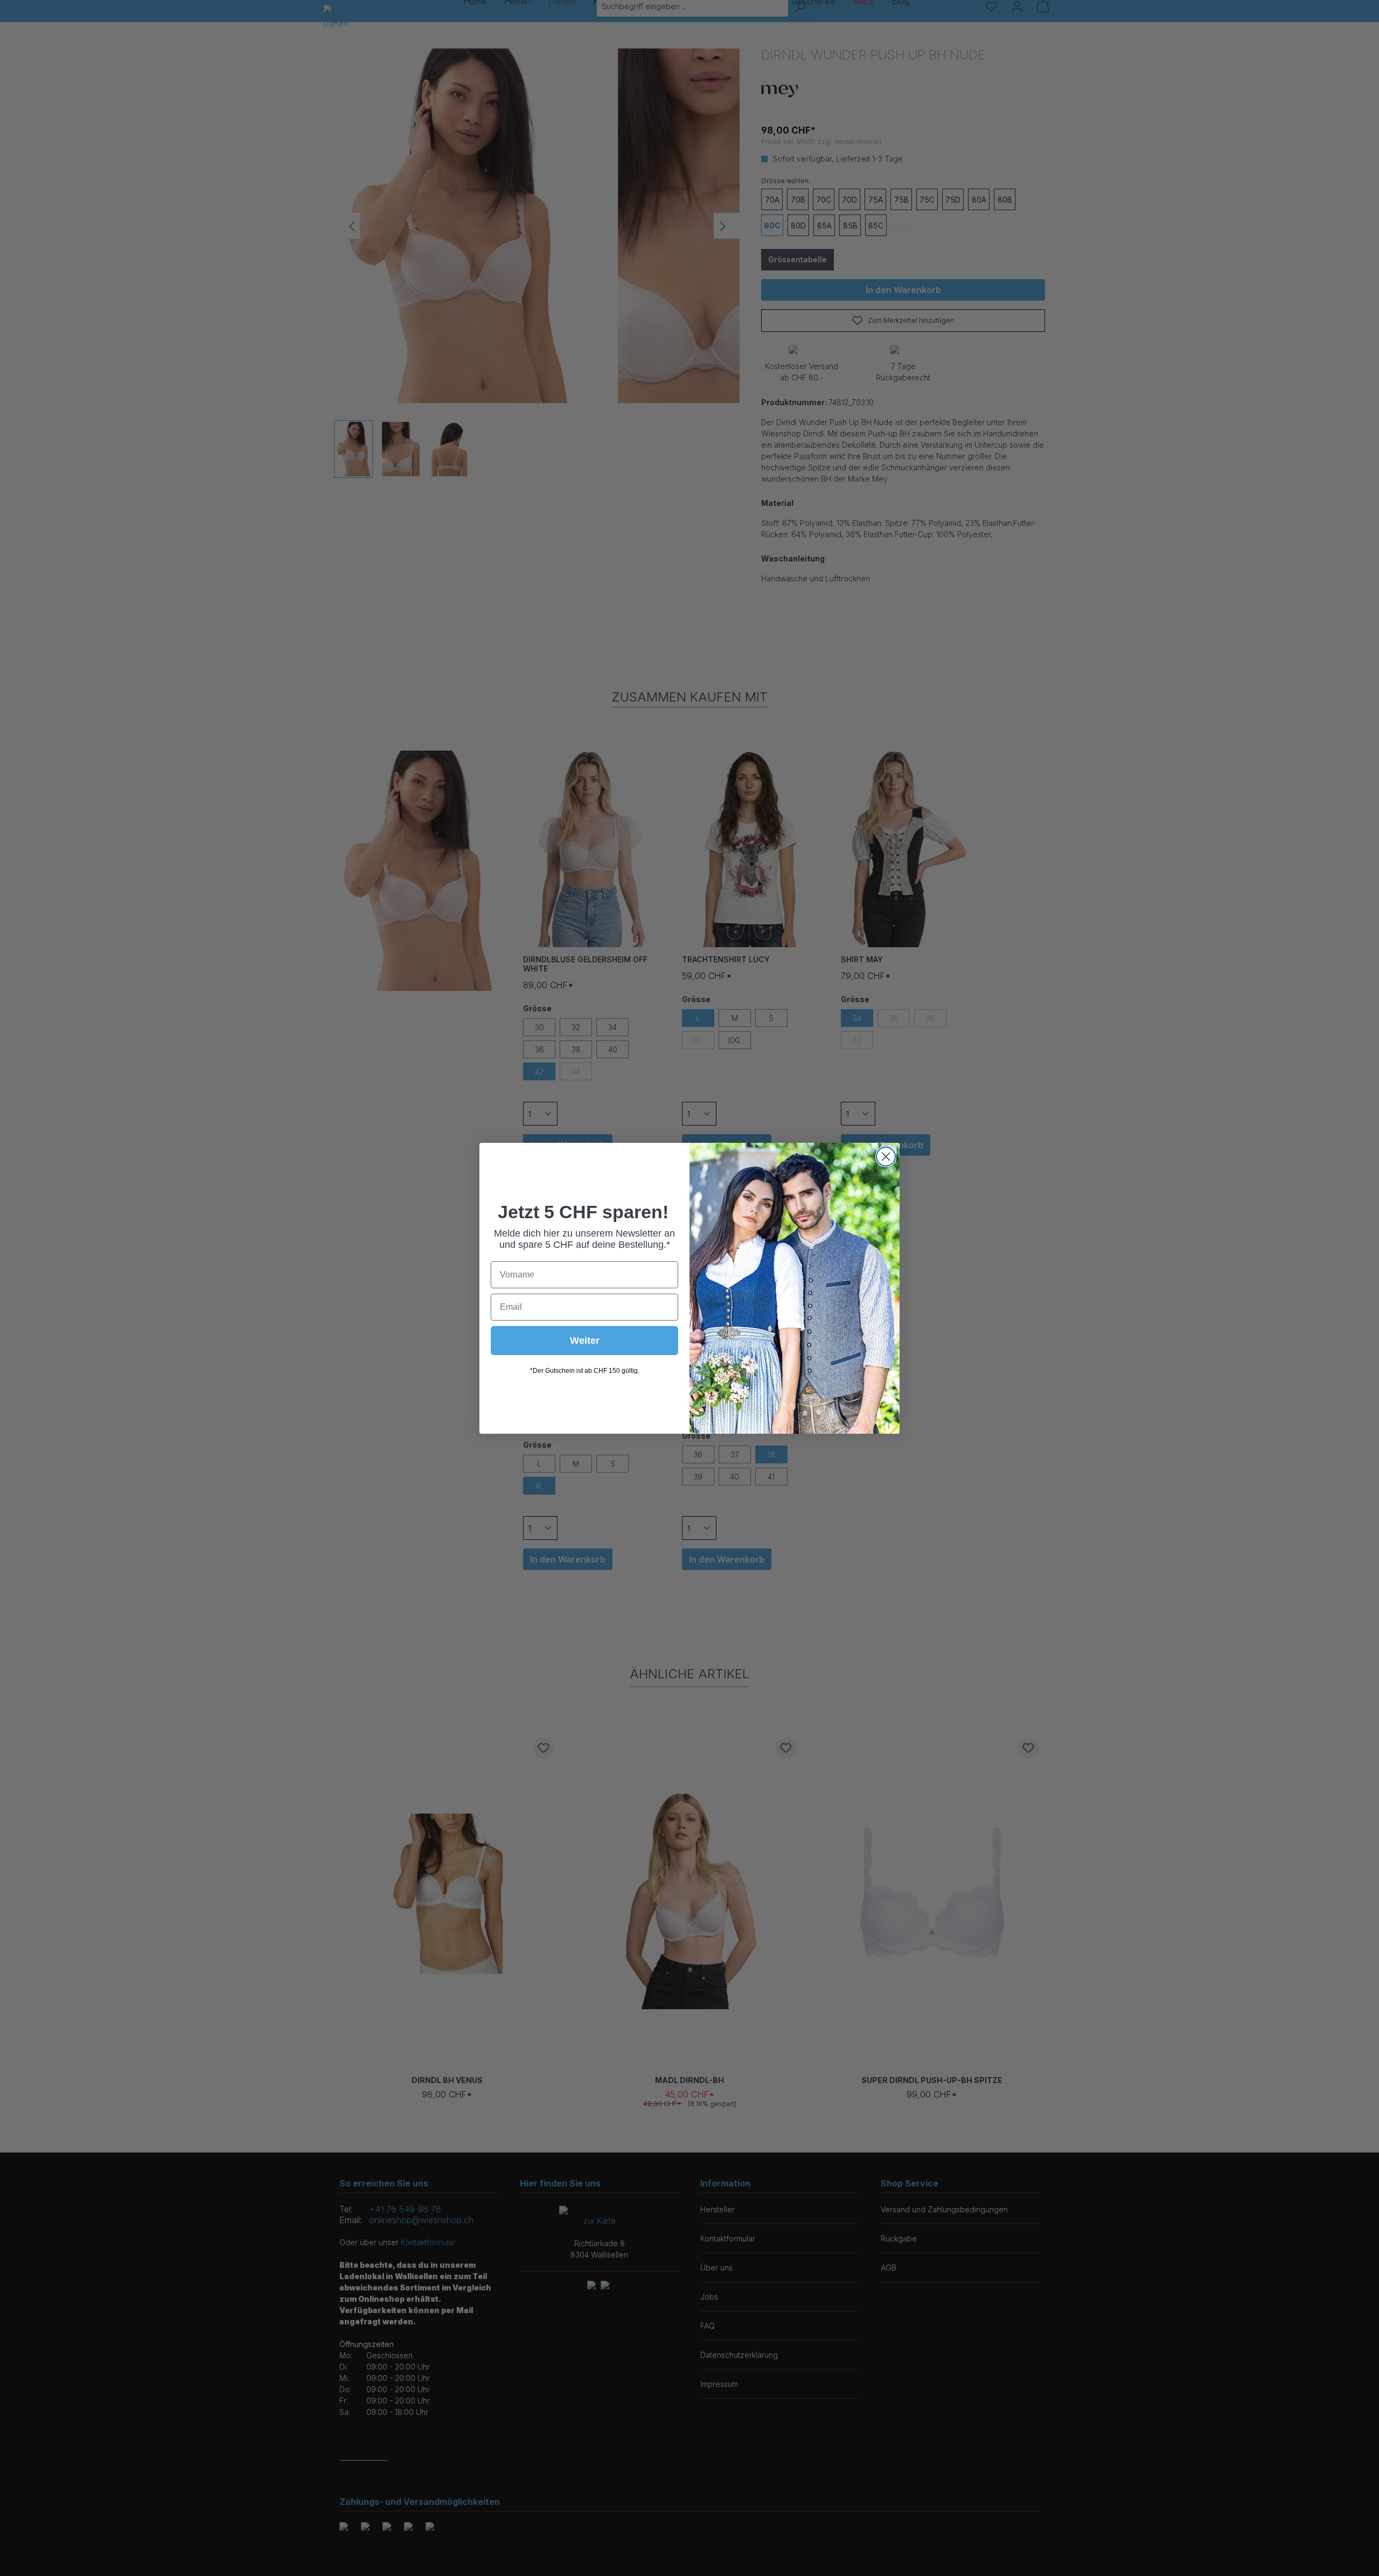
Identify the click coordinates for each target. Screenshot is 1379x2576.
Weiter (585, 1341)
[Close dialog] (886, 1157)
